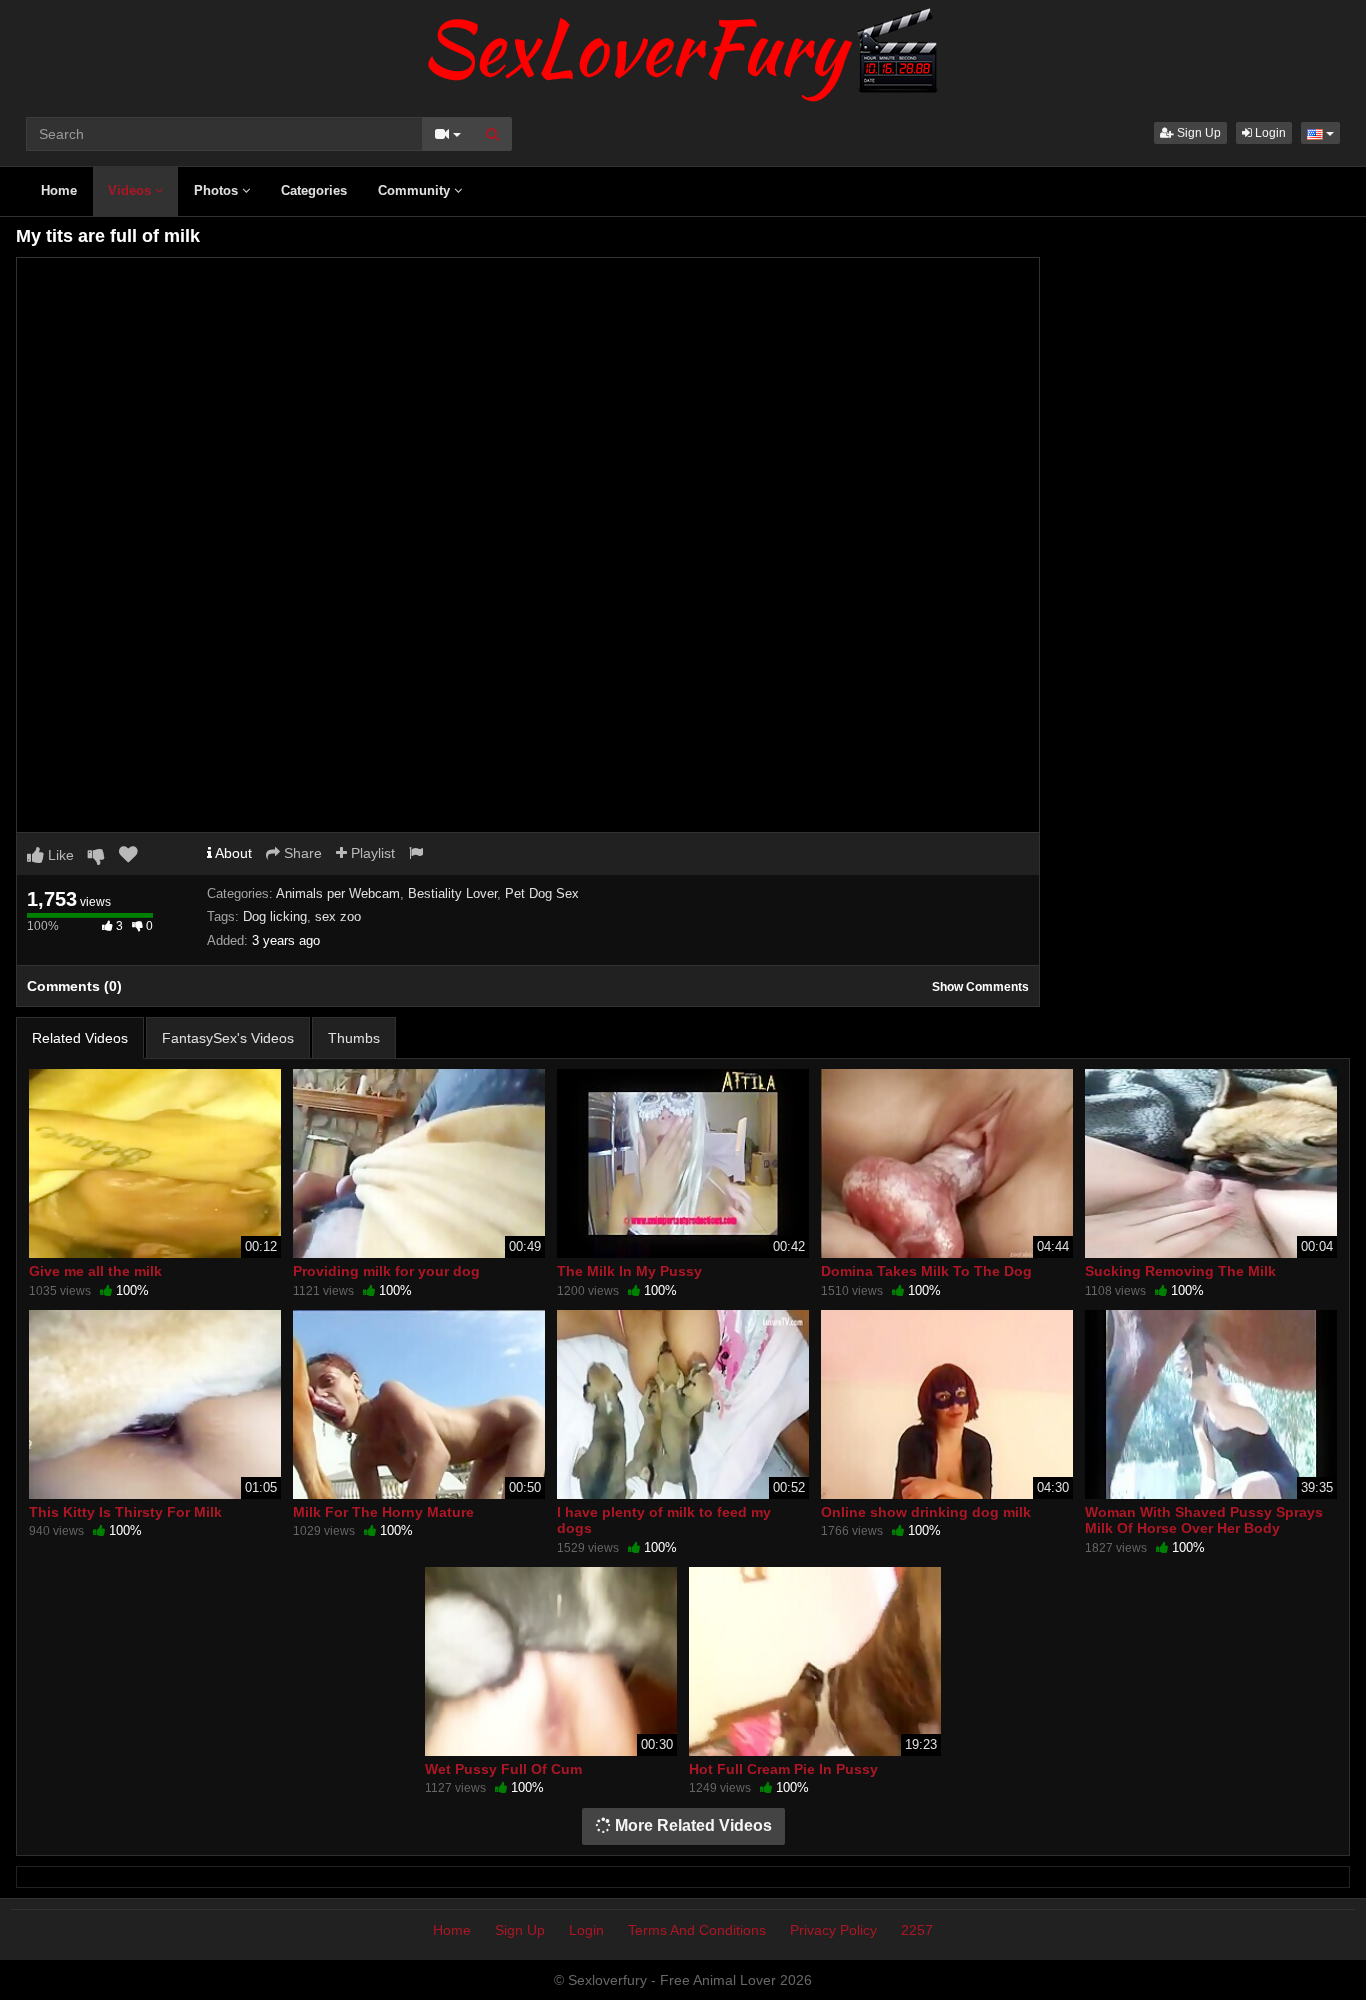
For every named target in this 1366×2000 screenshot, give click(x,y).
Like (59, 855)
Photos (218, 190)
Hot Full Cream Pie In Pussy (783, 1769)
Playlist (371, 853)
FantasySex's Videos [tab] (228, 1038)
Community (416, 190)
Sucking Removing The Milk (1180, 1271)
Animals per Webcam (338, 893)
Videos (131, 190)
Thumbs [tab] (354, 1038)
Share (301, 853)
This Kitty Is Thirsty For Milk (125, 1512)
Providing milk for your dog (386, 1271)
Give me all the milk (95, 1271)
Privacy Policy (833, 1930)
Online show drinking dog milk (926, 1512)
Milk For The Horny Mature (383, 1512)
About (232, 853)
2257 (917, 1930)
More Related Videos (691, 1825)
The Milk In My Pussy (629, 1271)
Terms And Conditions (697, 1930)
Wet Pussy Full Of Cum (503, 1769)
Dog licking (275, 916)
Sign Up (1197, 133)
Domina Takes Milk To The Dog (926, 1271)
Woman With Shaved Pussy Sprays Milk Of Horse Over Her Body (1204, 1520)
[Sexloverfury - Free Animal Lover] (683, 50)
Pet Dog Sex (542, 893)
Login (1269, 133)
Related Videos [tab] (80, 1038)
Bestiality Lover (452, 893)
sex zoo (338, 916)
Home (59, 190)
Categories (314, 190)
